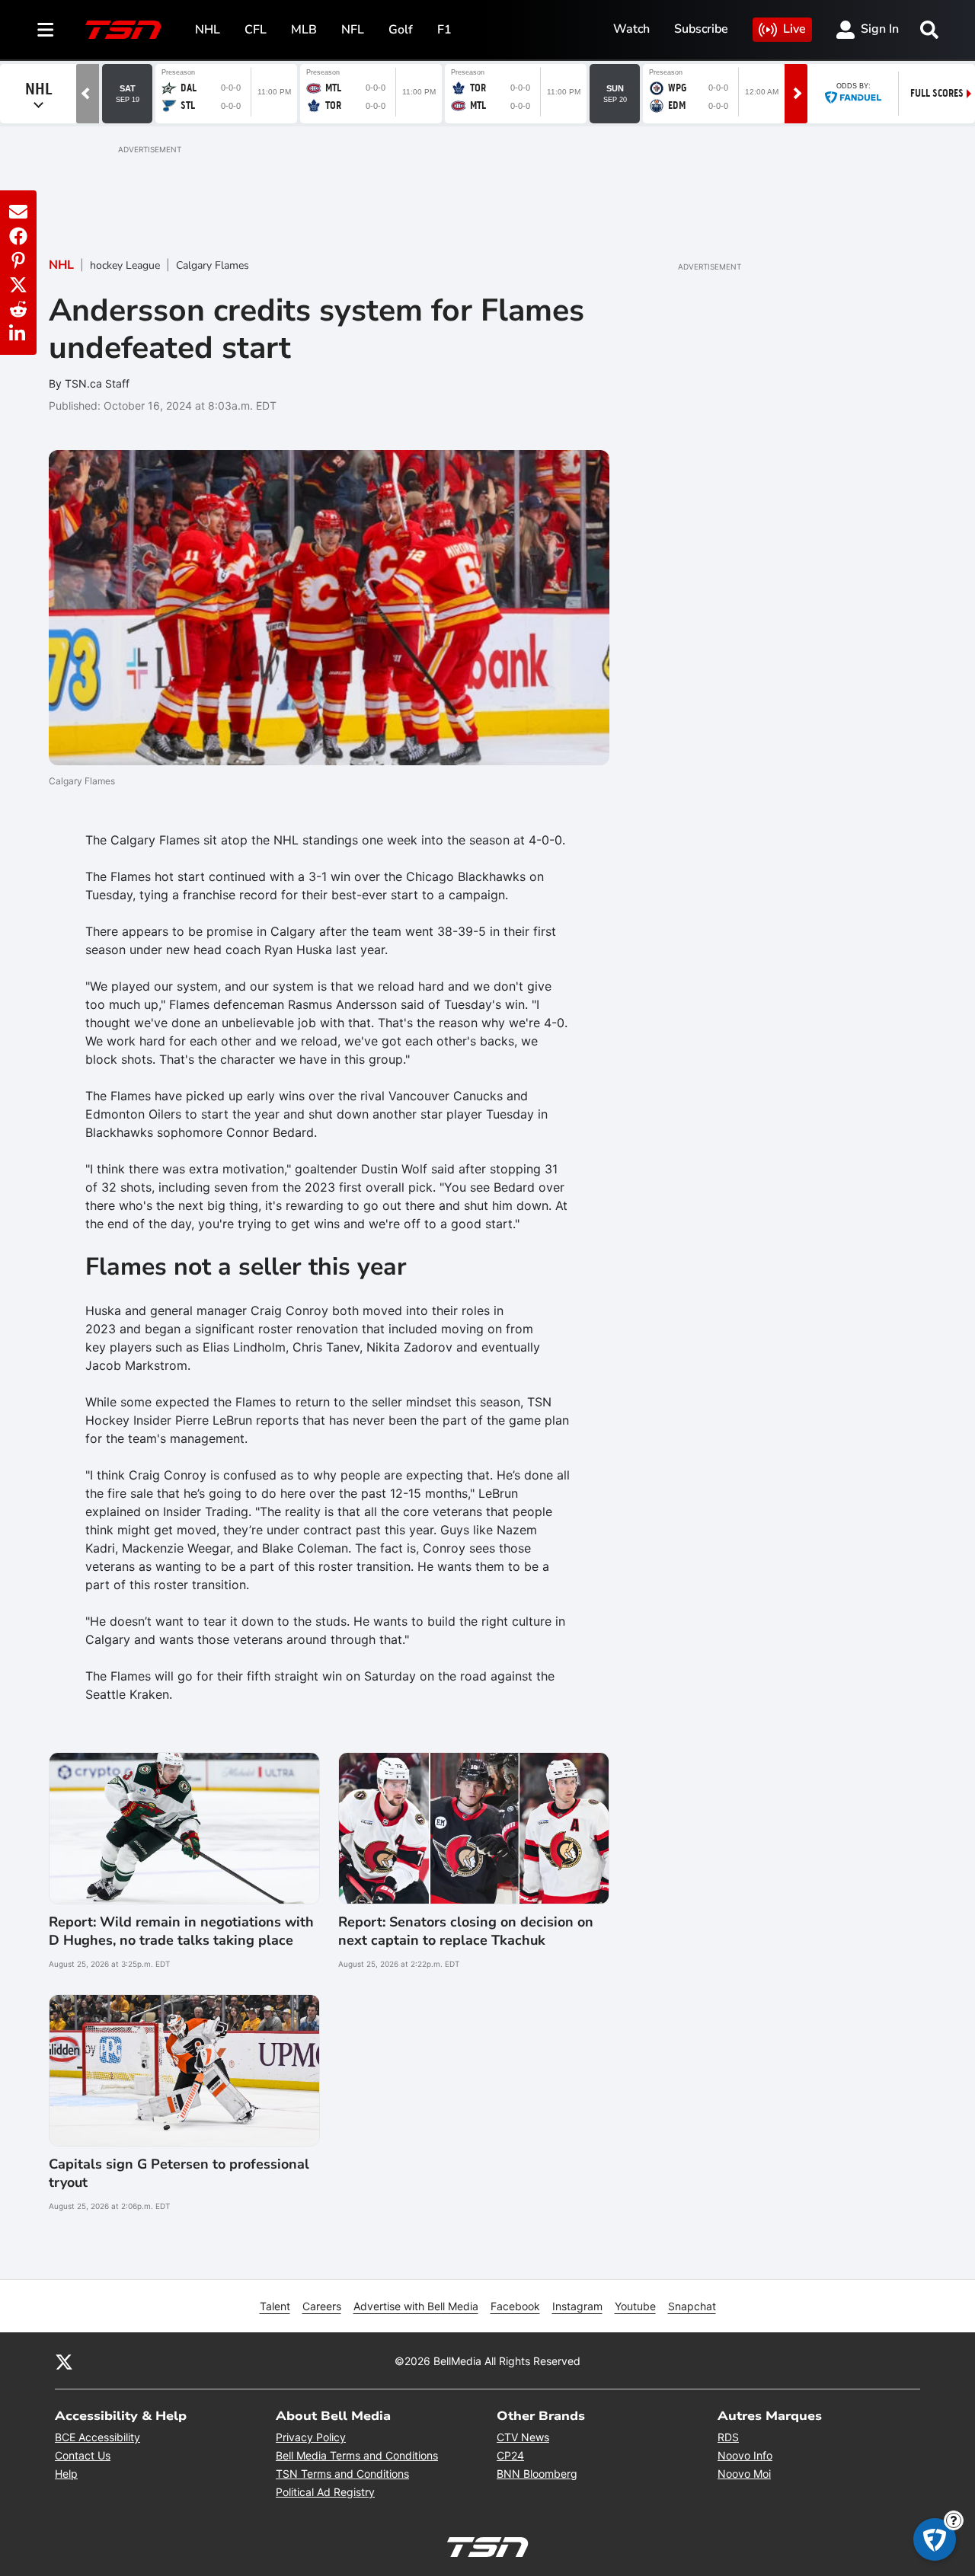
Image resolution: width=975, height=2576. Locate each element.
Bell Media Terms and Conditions (357, 2455)
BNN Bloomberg (537, 2474)
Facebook (515, 2306)
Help (66, 2474)
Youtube (635, 2306)
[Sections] (46, 30)
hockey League (125, 265)
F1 (444, 30)
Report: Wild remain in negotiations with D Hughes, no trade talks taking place (181, 1931)
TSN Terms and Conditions (342, 2474)
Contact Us (83, 2455)
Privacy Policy (311, 2437)
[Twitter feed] (64, 2361)
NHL (208, 30)
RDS (728, 2437)
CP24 (510, 2455)
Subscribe (701, 29)
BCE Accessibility (97, 2437)
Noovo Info (745, 2455)
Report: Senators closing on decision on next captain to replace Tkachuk (466, 1931)
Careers (322, 2306)
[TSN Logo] (123, 30)
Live (794, 29)
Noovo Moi (744, 2474)
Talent (275, 2306)
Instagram (577, 2306)
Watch (631, 29)
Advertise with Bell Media (416, 2306)
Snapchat (692, 2306)
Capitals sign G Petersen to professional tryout (179, 2173)
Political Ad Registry (325, 2492)
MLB (304, 30)
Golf (401, 30)
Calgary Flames (213, 265)
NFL (353, 30)
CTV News (523, 2437)
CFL (256, 30)
